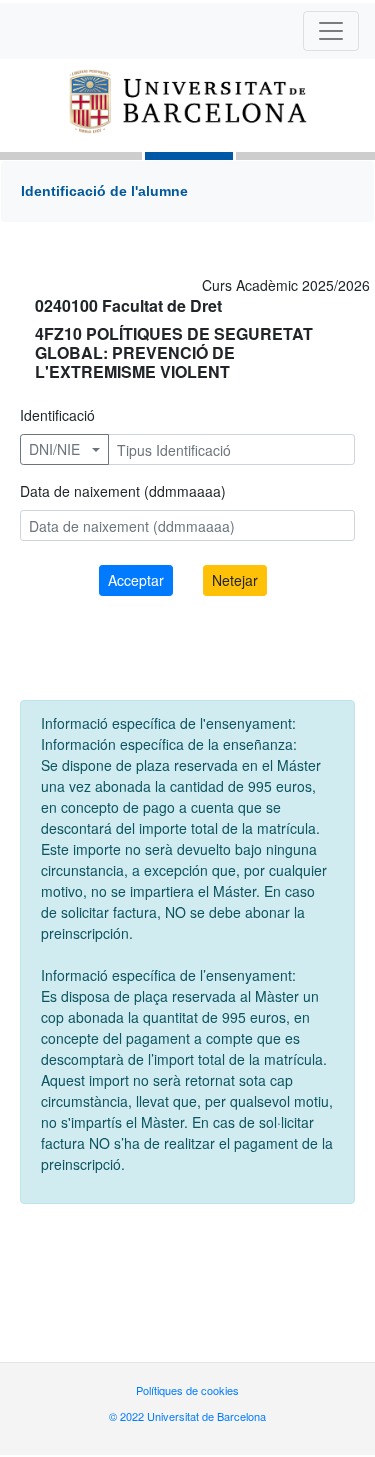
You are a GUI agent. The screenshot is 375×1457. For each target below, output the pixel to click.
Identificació (57, 415)
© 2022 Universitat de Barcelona (187, 1416)
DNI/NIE (54, 449)
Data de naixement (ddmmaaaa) (123, 491)
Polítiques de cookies (187, 1390)
